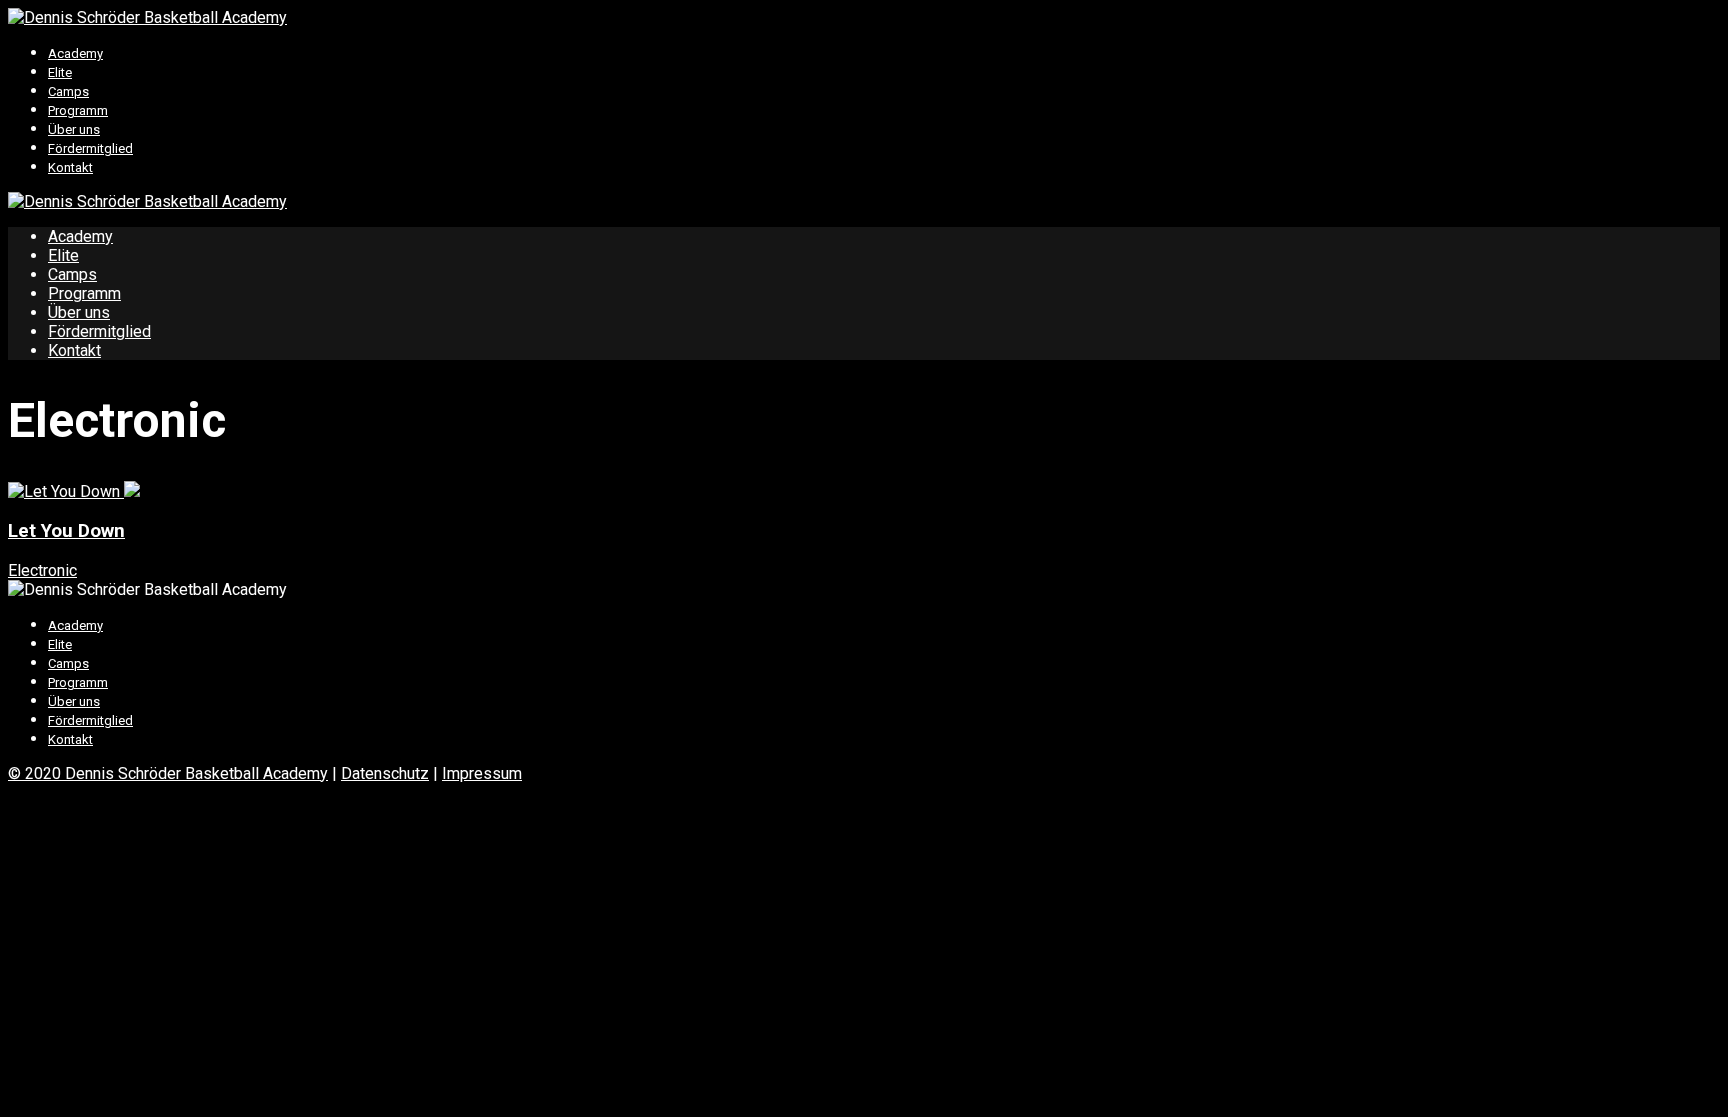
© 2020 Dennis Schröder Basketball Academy (168, 773)
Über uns (74, 129)
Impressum (482, 773)
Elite (60, 72)
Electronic (42, 570)
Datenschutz (385, 773)
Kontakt (70, 167)
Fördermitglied (90, 148)
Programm (78, 110)
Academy (75, 53)
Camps (68, 91)
